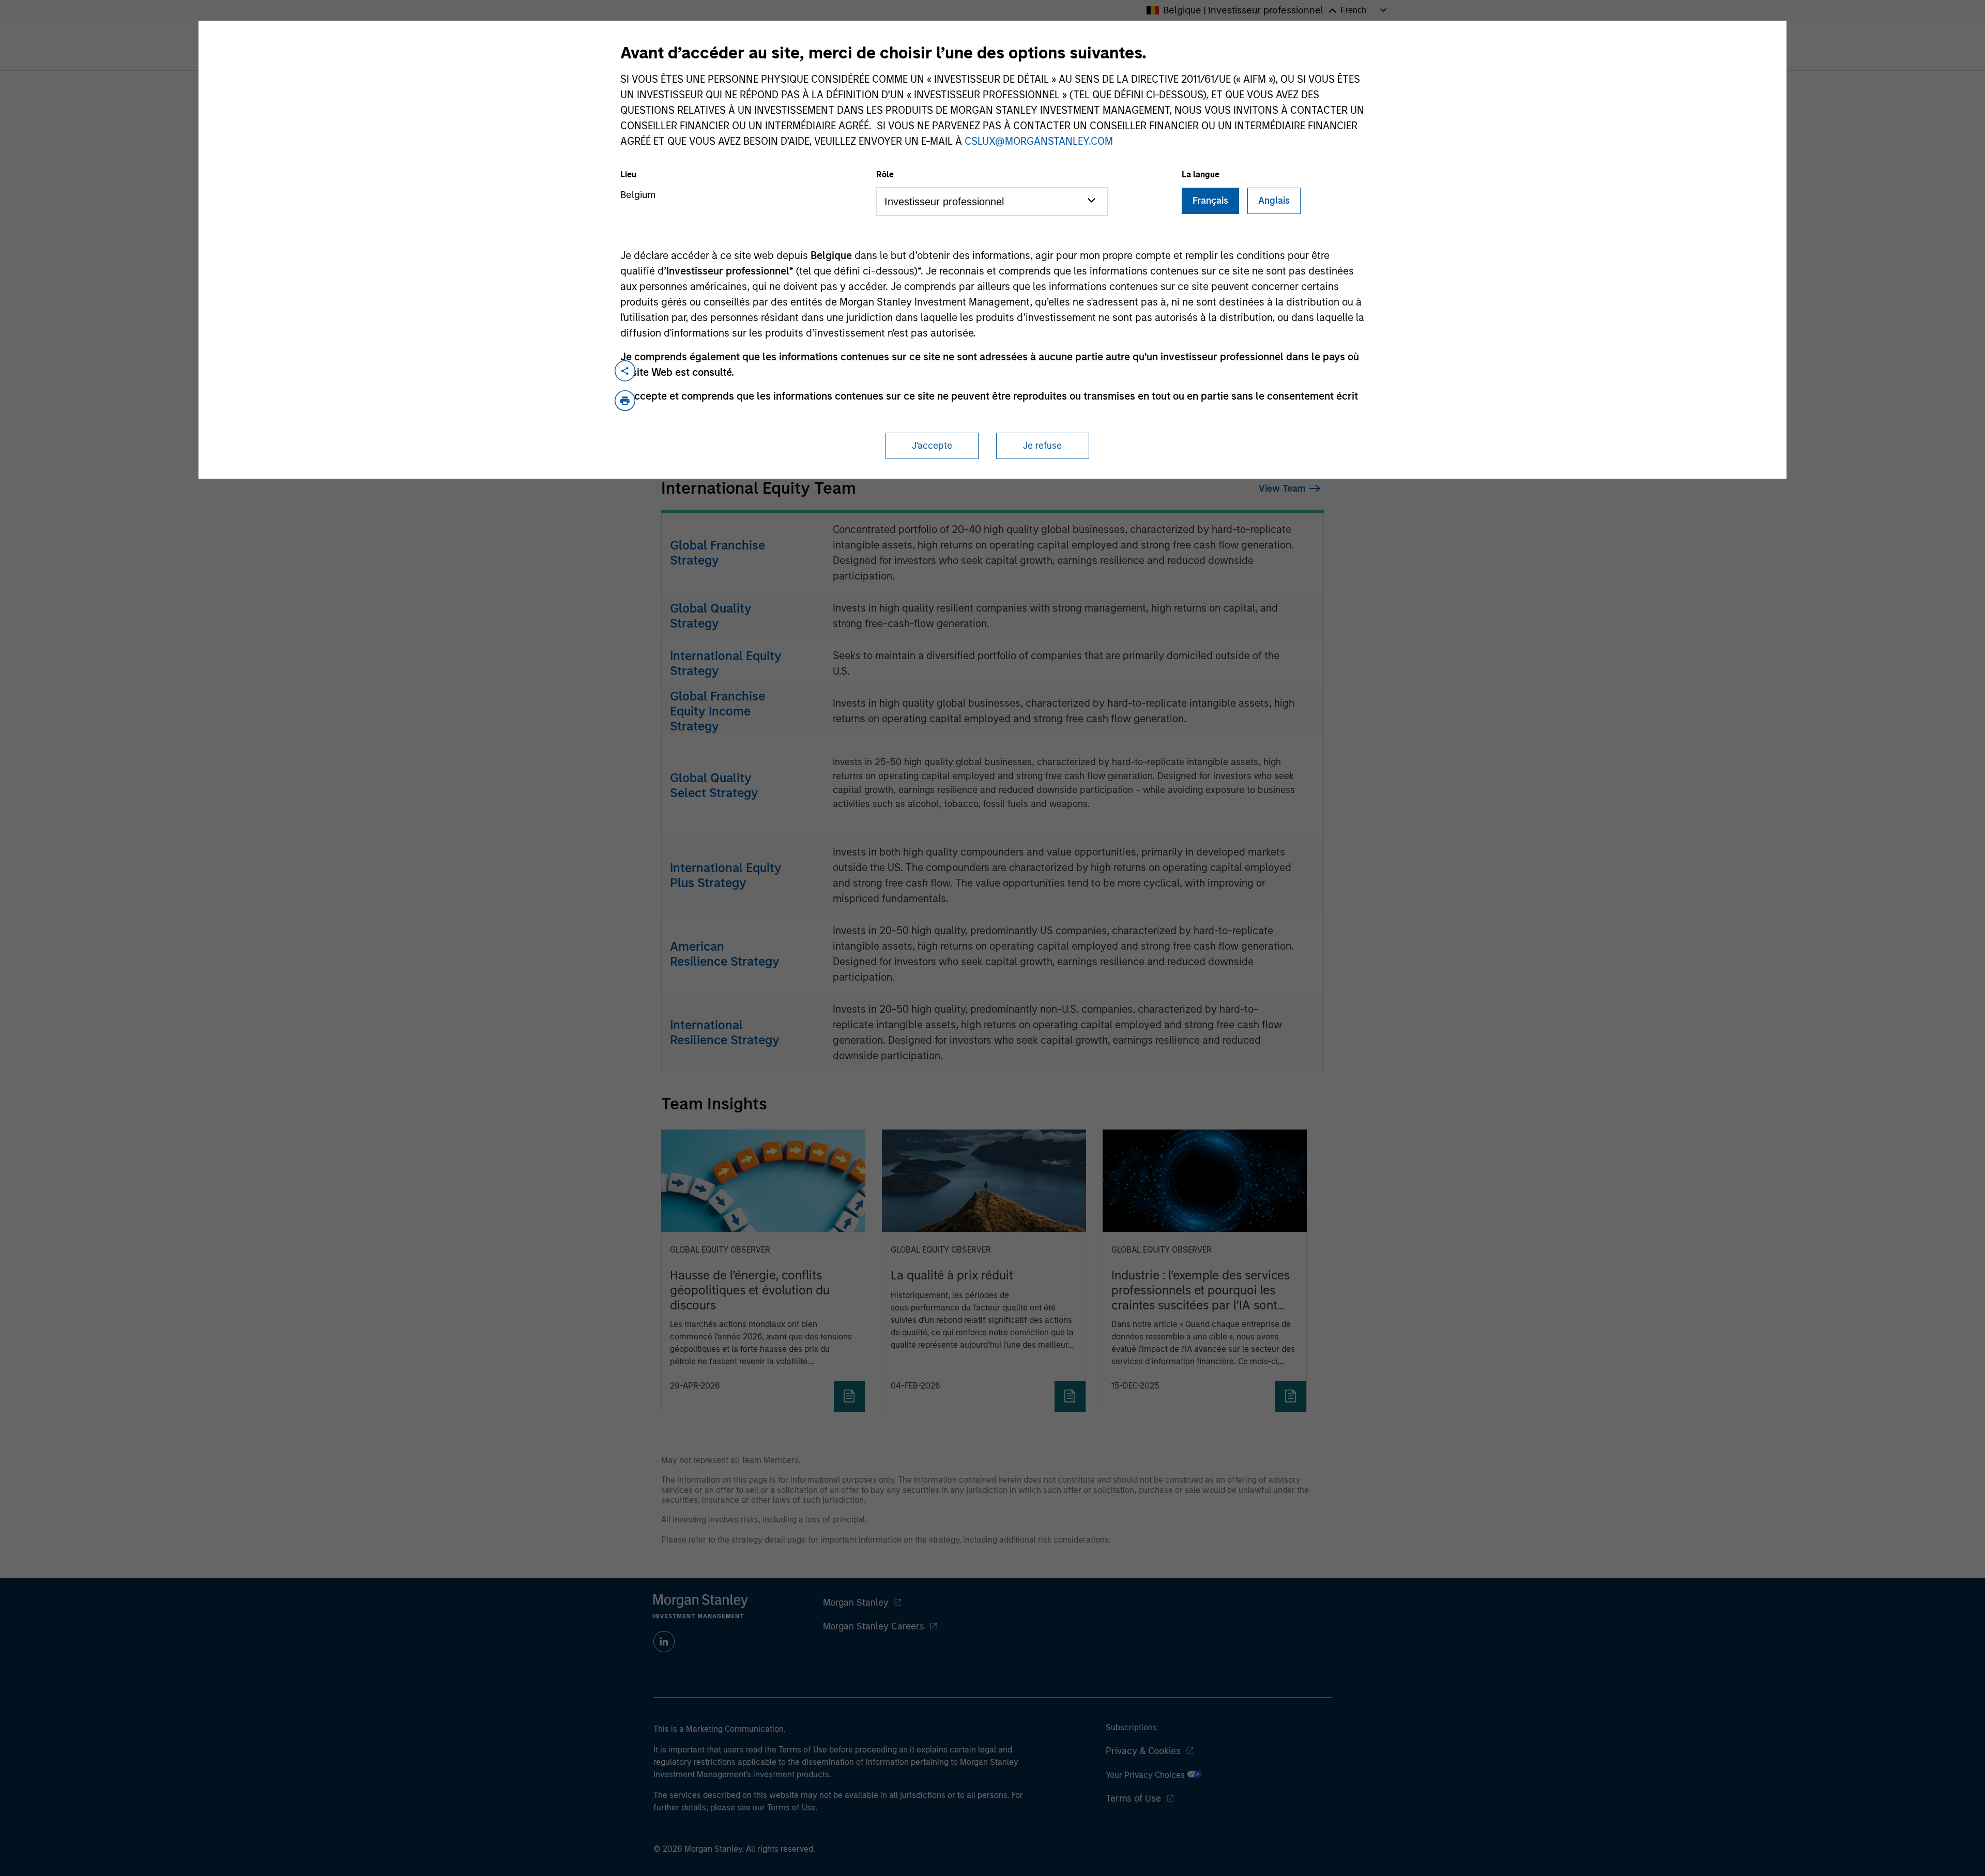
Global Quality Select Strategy (714, 785)
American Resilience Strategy (725, 954)
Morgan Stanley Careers (874, 1626)
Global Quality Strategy (711, 616)
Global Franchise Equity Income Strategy (717, 711)
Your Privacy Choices (1146, 1775)
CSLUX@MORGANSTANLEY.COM (1039, 141)
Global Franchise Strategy (717, 553)
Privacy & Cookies (1143, 1751)
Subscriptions (1131, 1727)
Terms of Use (1133, 1798)
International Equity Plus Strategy (726, 875)
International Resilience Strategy (725, 1032)
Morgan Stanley (856, 1603)
